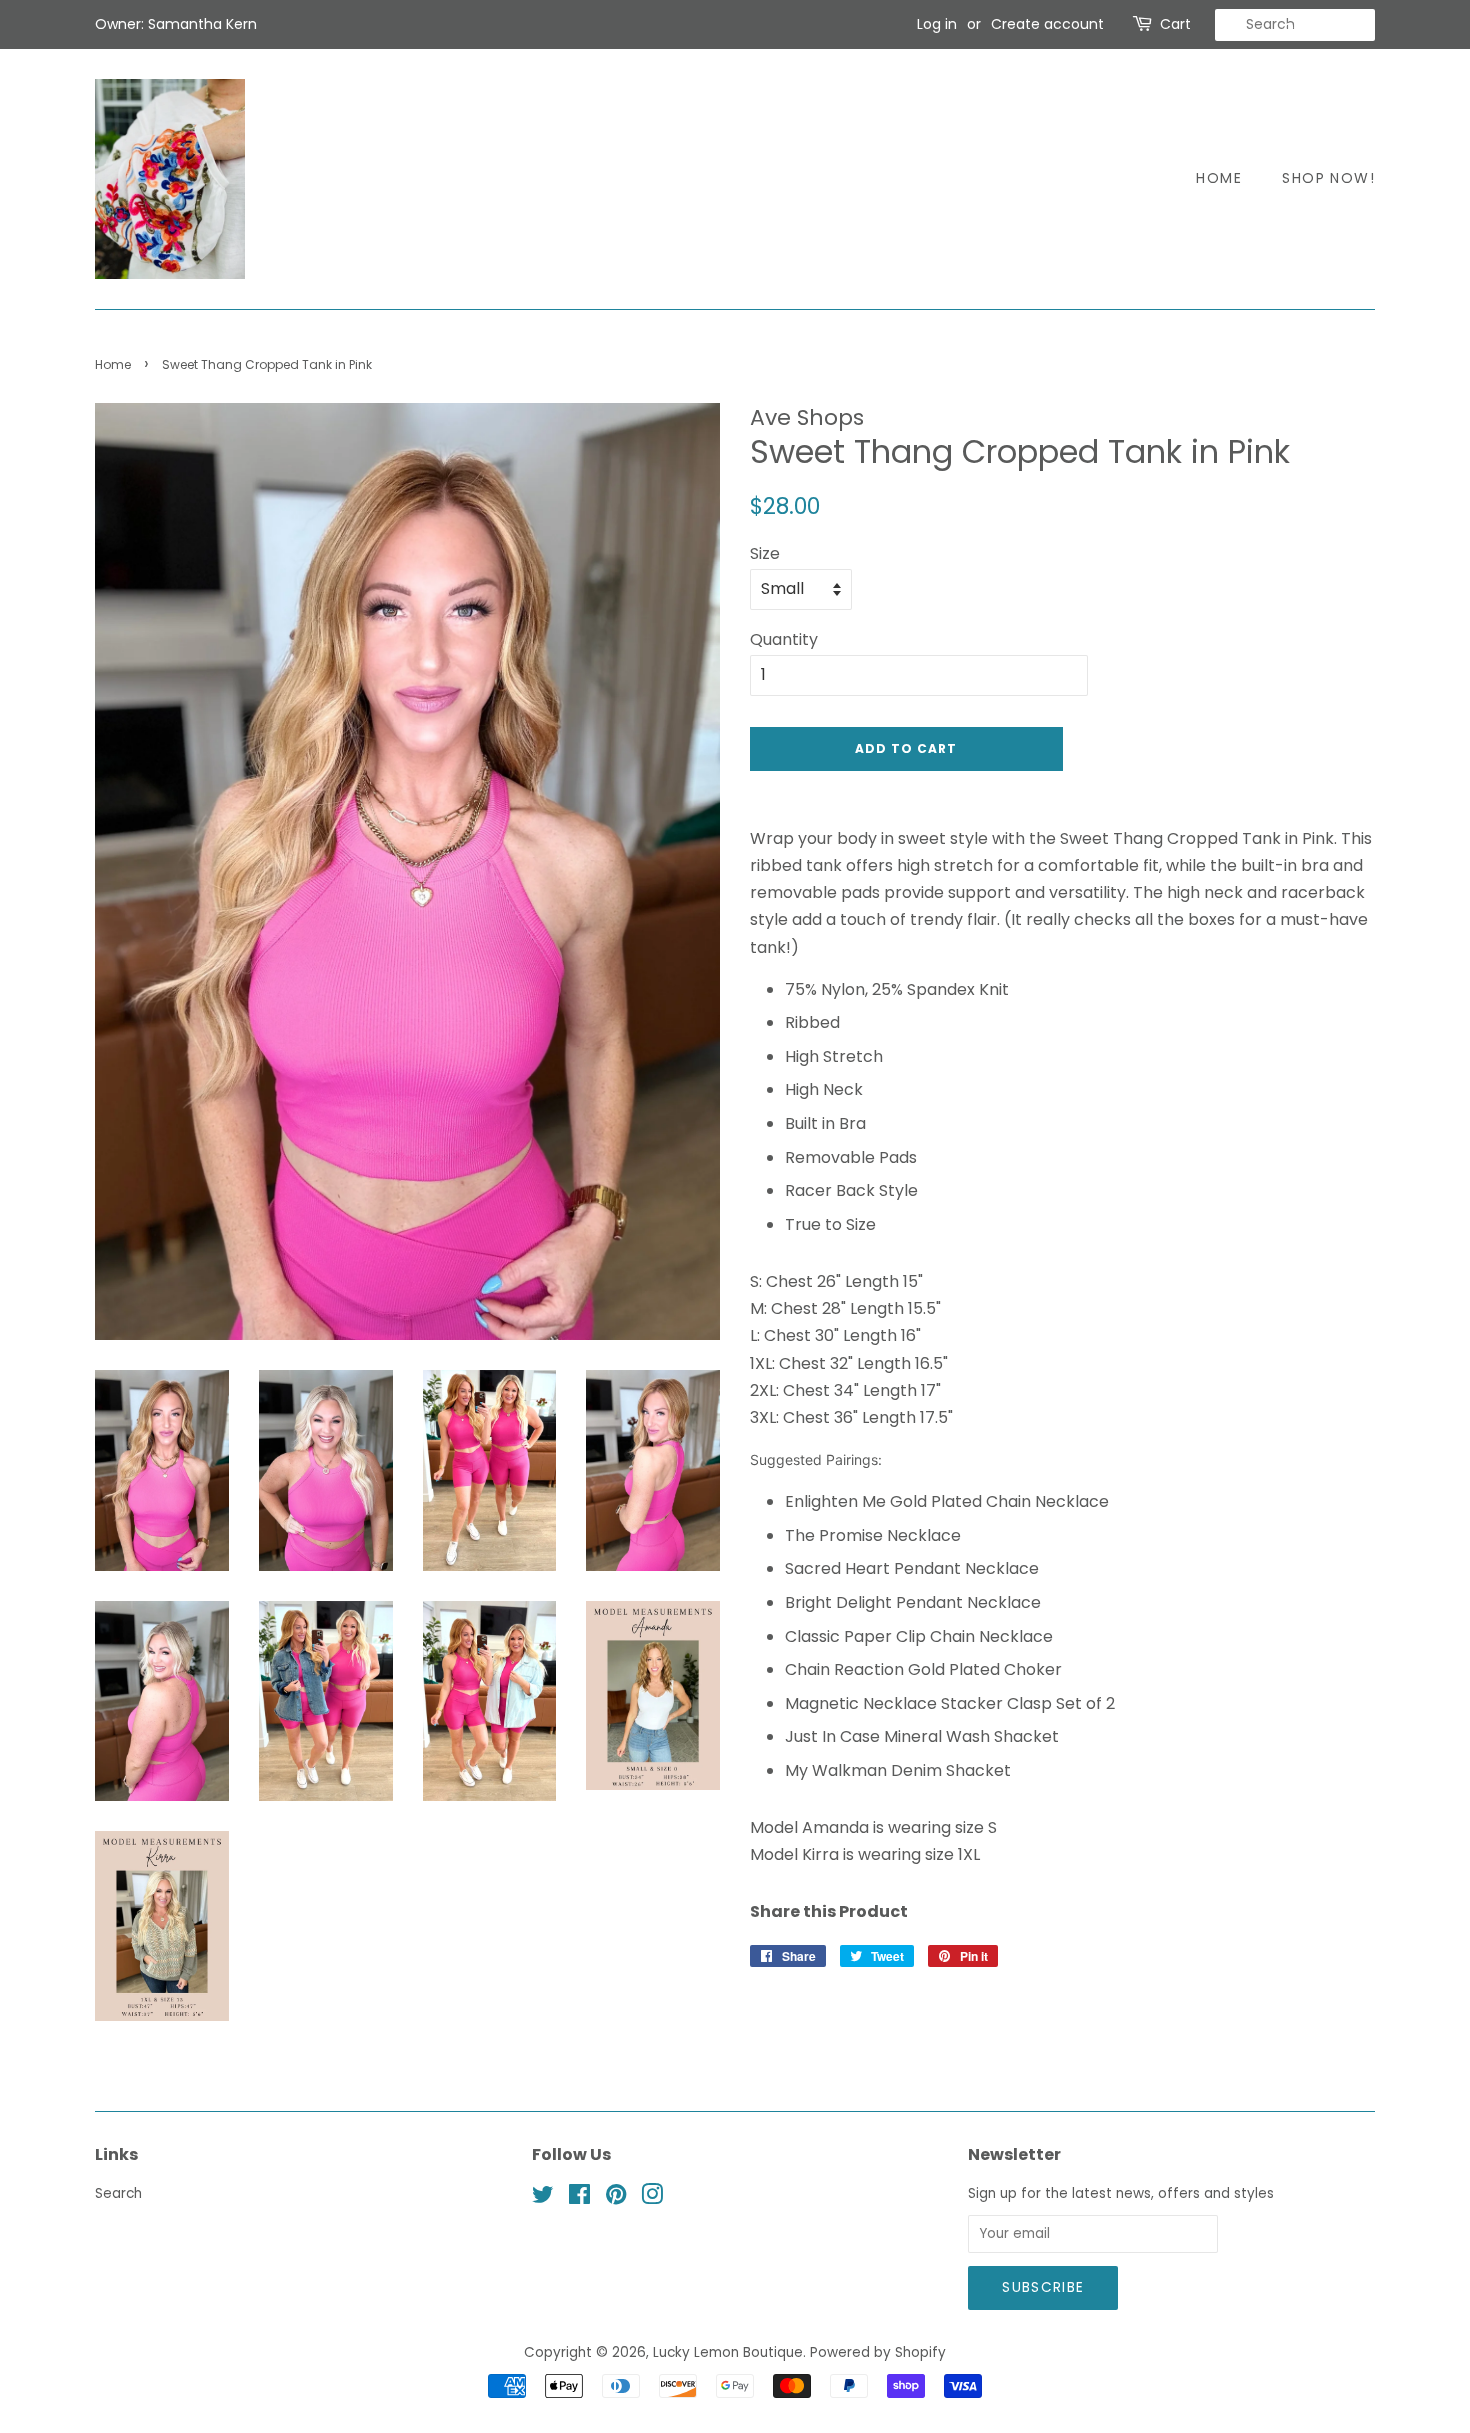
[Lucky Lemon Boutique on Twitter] (543, 2198)
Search (118, 2193)
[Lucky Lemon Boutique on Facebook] (579, 2198)
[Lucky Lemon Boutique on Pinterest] (616, 2198)
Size (765, 553)
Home (1219, 178)
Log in (937, 24)
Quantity (784, 639)
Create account (1047, 24)
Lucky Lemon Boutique (728, 2352)
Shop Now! (1328, 178)
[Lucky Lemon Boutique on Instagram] (652, 2198)
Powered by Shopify (878, 2352)
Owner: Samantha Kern (176, 24)
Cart (1175, 24)
